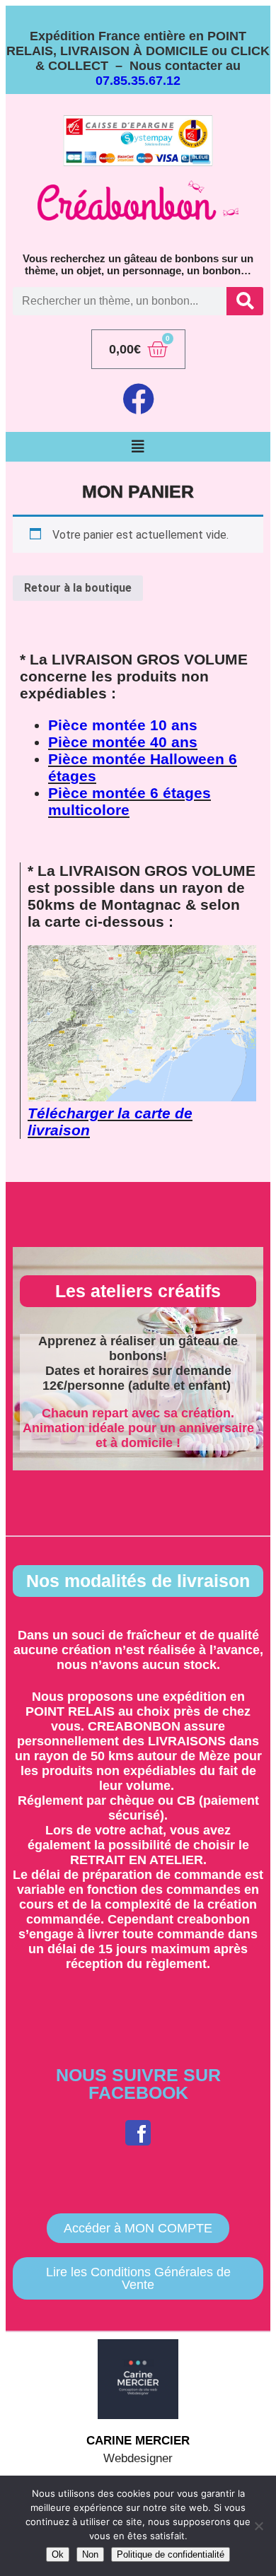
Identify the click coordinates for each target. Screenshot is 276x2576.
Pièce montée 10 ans (123, 725)
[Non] (258, 2526)
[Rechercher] (245, 301)
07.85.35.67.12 (138, 81)
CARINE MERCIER (138, 2441)
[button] (138, 447)
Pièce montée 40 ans (123, 742)
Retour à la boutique (78, 588)
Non (90, 2554)
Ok (58, 2554)
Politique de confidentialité (171, 2554)
